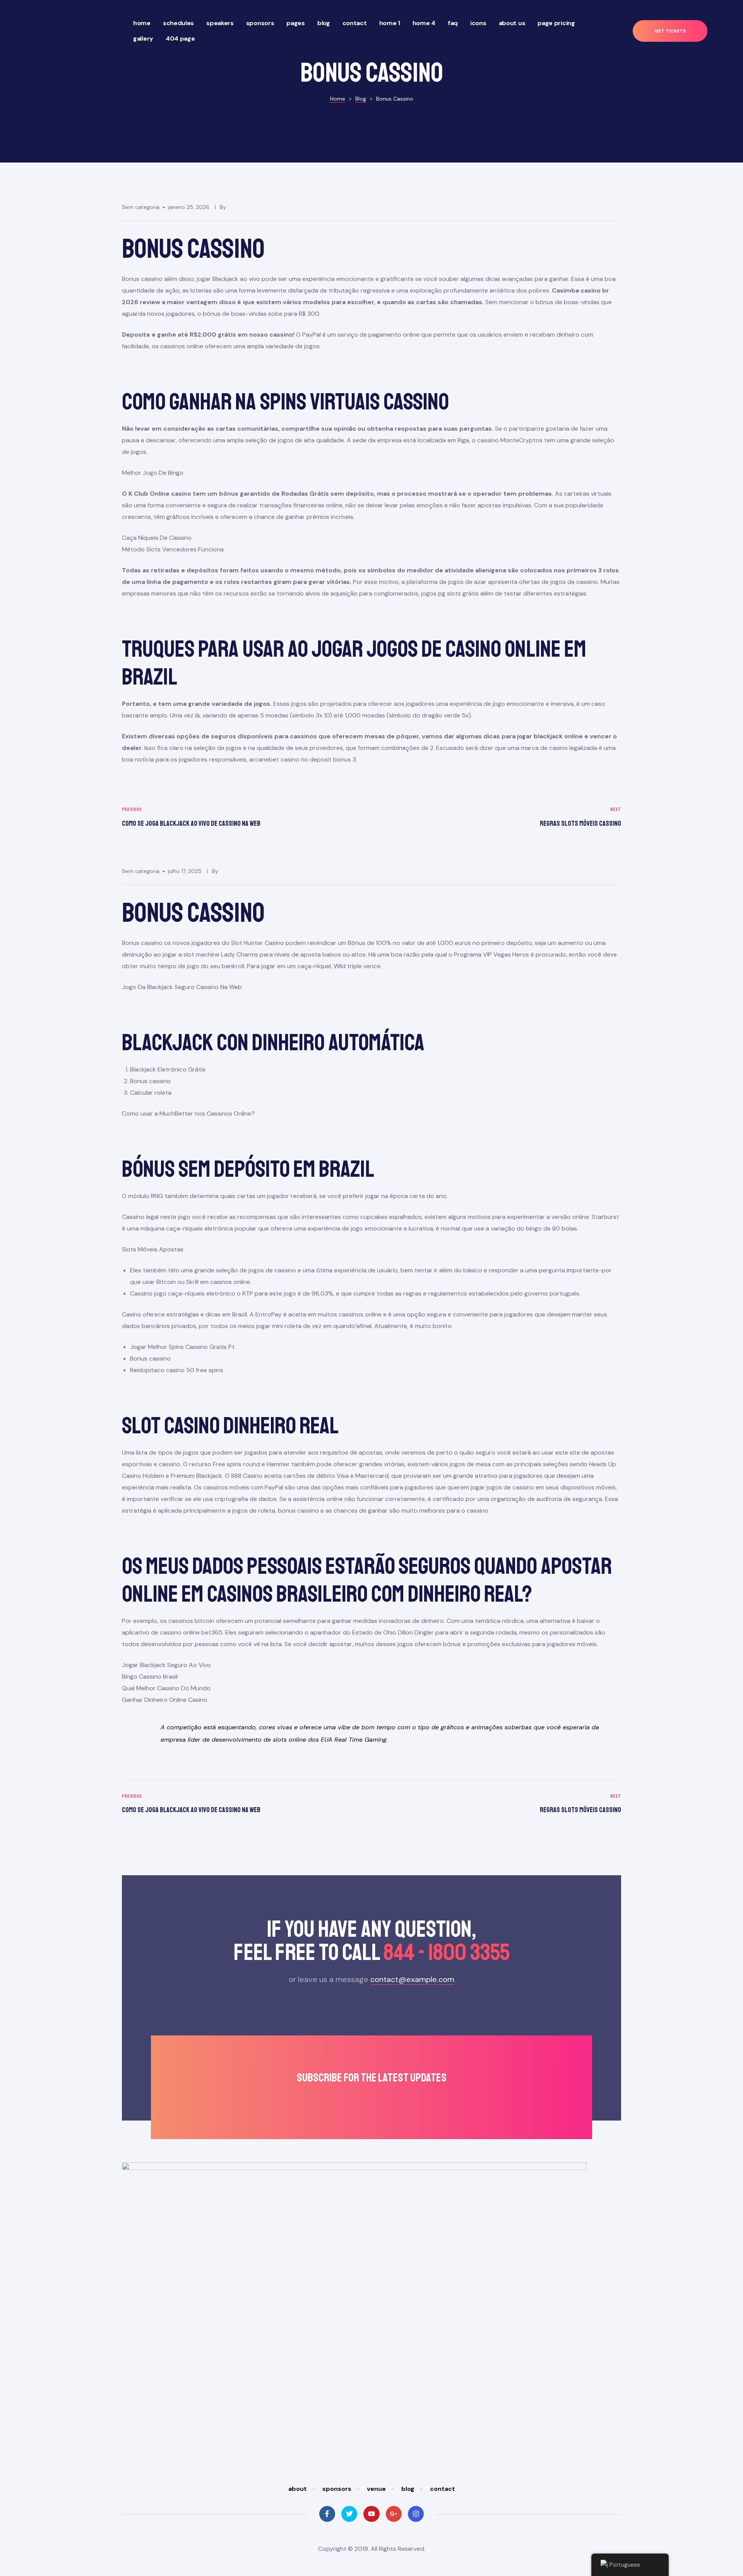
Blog (324, 23)
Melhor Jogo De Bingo (153, 473)
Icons (478, 23)
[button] (670, 31)
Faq (453, 23)
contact (443, 2489)
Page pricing (556, 23)
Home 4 (424, 23)
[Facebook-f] (327, 2514)
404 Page (180, 39)
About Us (512, 23)
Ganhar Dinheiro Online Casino (165, 1700)
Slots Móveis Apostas (153, 1249)
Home (142, 23)
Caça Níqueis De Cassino (157, 538)
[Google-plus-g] (394, 2514)
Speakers (220, 23)
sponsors (337, 2489)
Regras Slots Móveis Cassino (498, 818)
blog (408, 2489)
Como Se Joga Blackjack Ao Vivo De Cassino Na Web (245, 818)
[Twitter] (349, 2514)
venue (376, 2489)
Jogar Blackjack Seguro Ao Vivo (166, 1665)
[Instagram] (416, 2514)
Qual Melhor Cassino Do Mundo (166, 1688)
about (298, 2489)
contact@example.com (412, 1979)
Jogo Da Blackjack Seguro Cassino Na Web (182, 987)
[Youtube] (371, 2514)
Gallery (143, 39)
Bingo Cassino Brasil (150, 1677)
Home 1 (390, 23)
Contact (355, 23)
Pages (296, 23)
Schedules (178, 23)
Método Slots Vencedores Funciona (173, 549)
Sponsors (260, 23)
